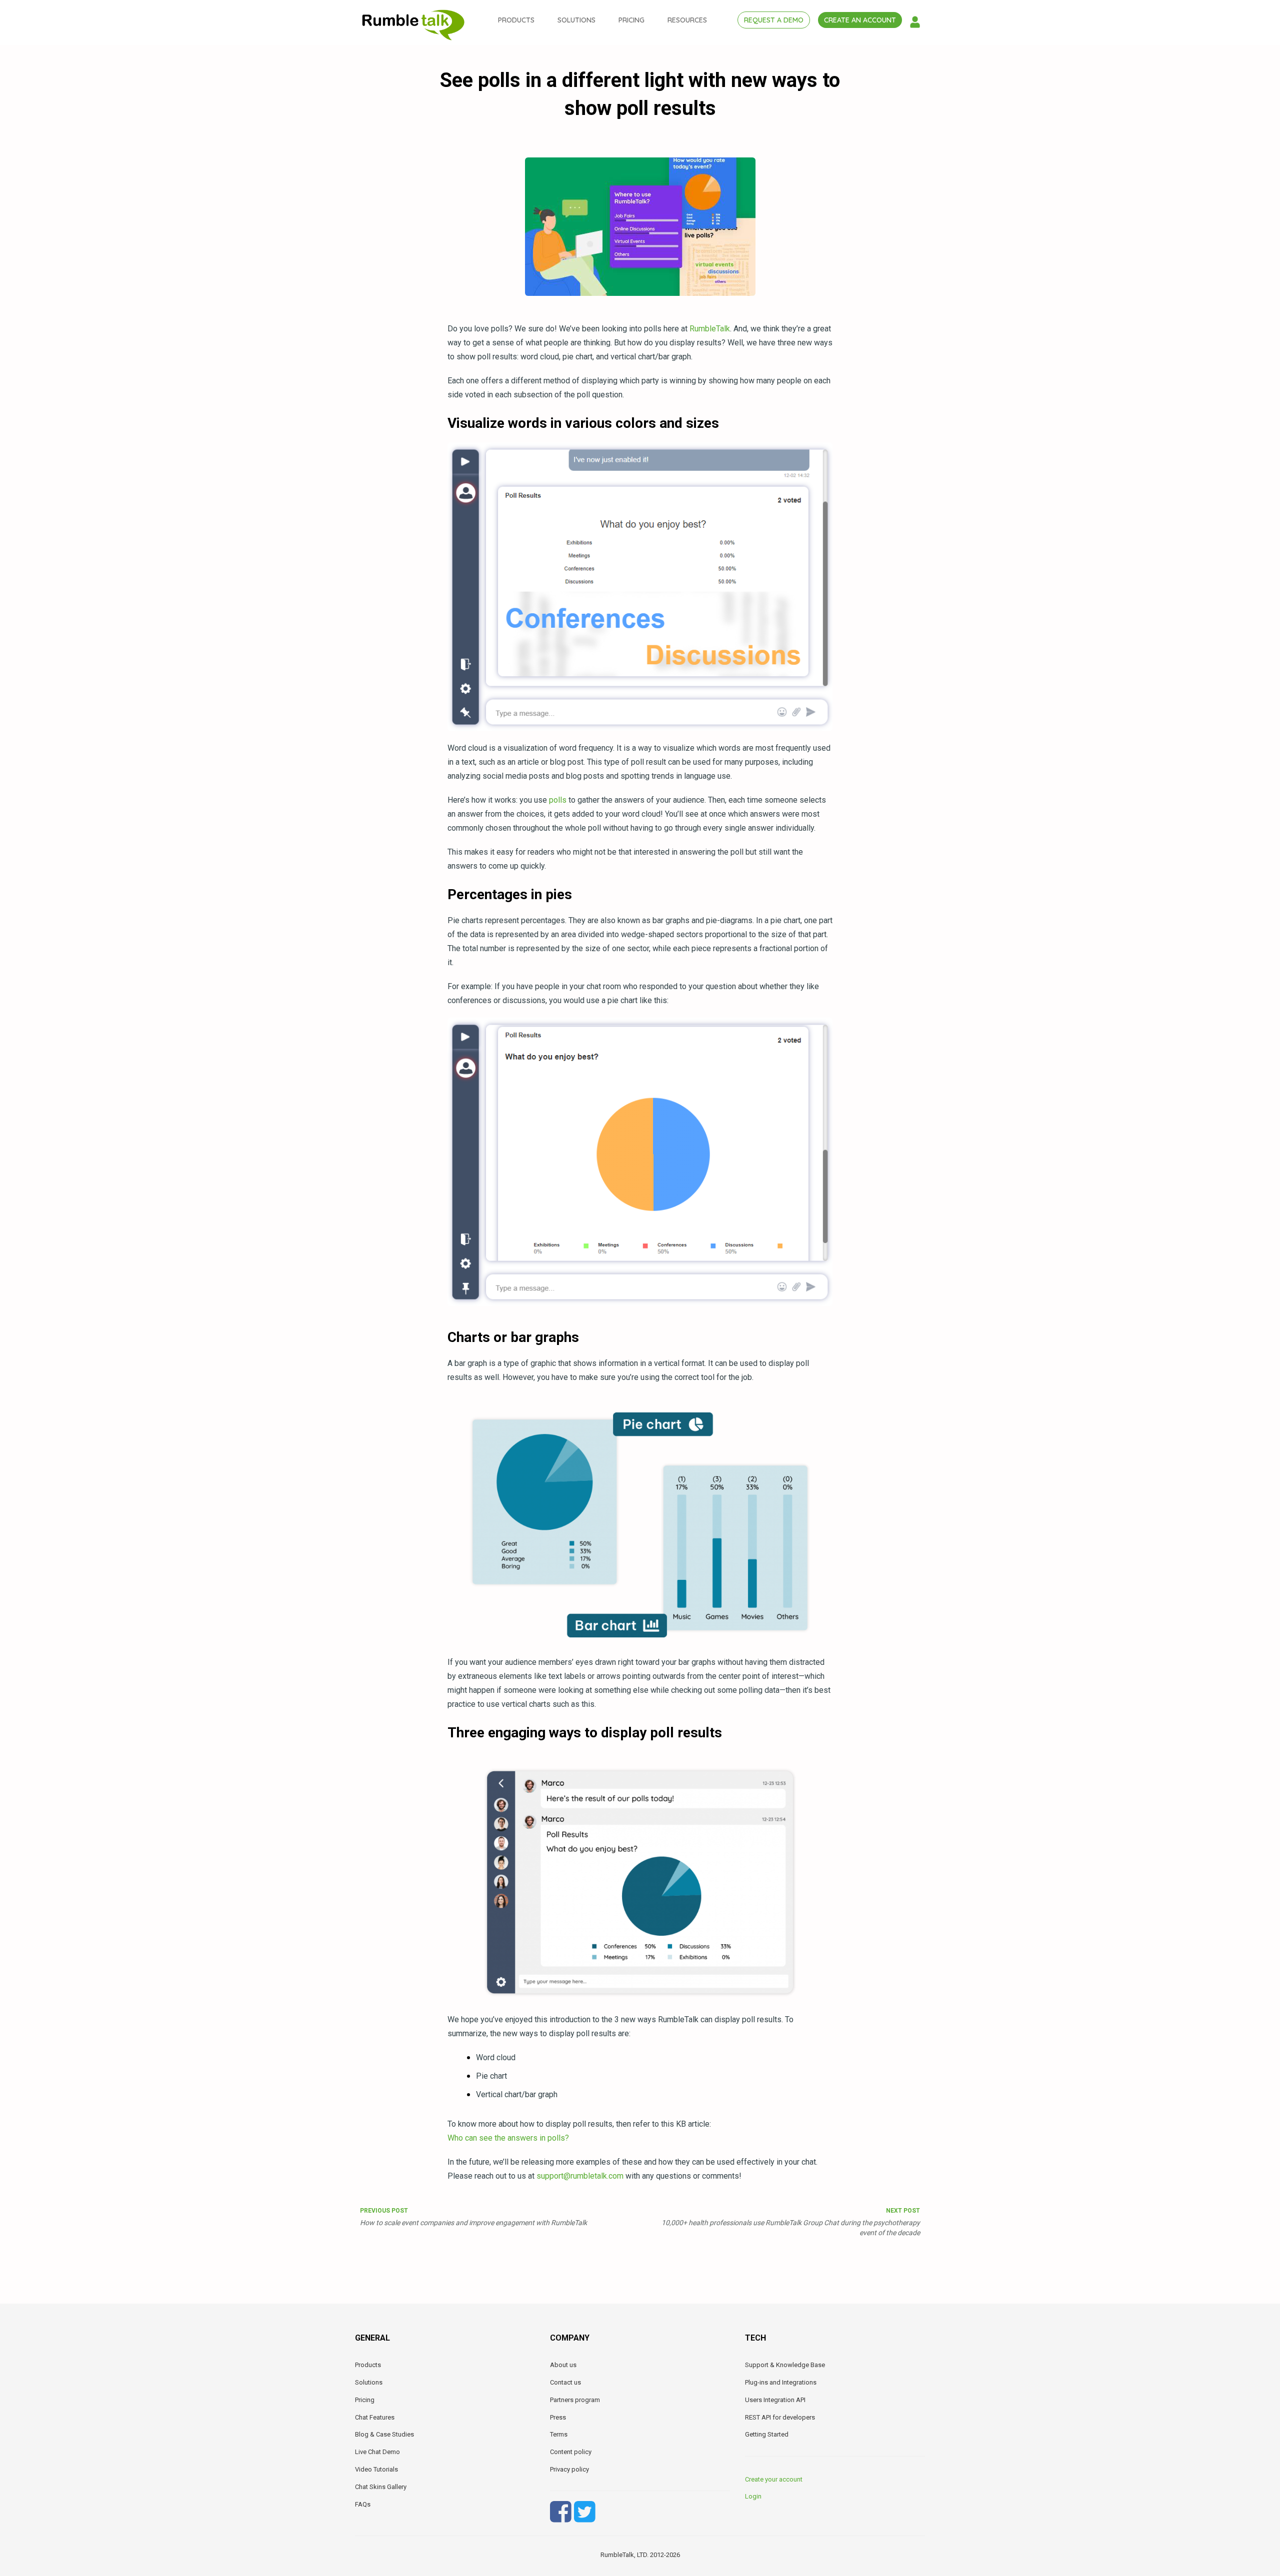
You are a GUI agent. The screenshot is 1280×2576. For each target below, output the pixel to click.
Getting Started (767, 2434)
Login (753, 2496)
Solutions (369, 2382)
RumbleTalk (710, 329)
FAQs (363, 2504)
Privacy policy (569, 2469)
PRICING (631, 20)
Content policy (571, 2452)
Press (558, 2417)
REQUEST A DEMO (774, 20)
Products (368, 2365)
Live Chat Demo (377, 2452)
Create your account (774, 2479)
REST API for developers (780, 2417)
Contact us (565, 2382)
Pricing (365, 2400)
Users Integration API (775, 2400)
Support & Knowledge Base (785, 2365)
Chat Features (375, 2417)
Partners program (575, 2400)
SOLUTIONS (576, 20)
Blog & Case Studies (384, 2434)
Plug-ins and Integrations (781, 2382)
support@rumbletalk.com (580, 2176)
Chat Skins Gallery (381, 2487)
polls (558, 800)
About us (563, 2365)
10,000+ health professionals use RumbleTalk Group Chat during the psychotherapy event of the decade (791, 2222)
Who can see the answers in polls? (508, 2138)
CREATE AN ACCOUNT (860, 20)
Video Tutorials (376, 2469)
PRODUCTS (516, 20)
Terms (559, 2434)
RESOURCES (687, 20)
